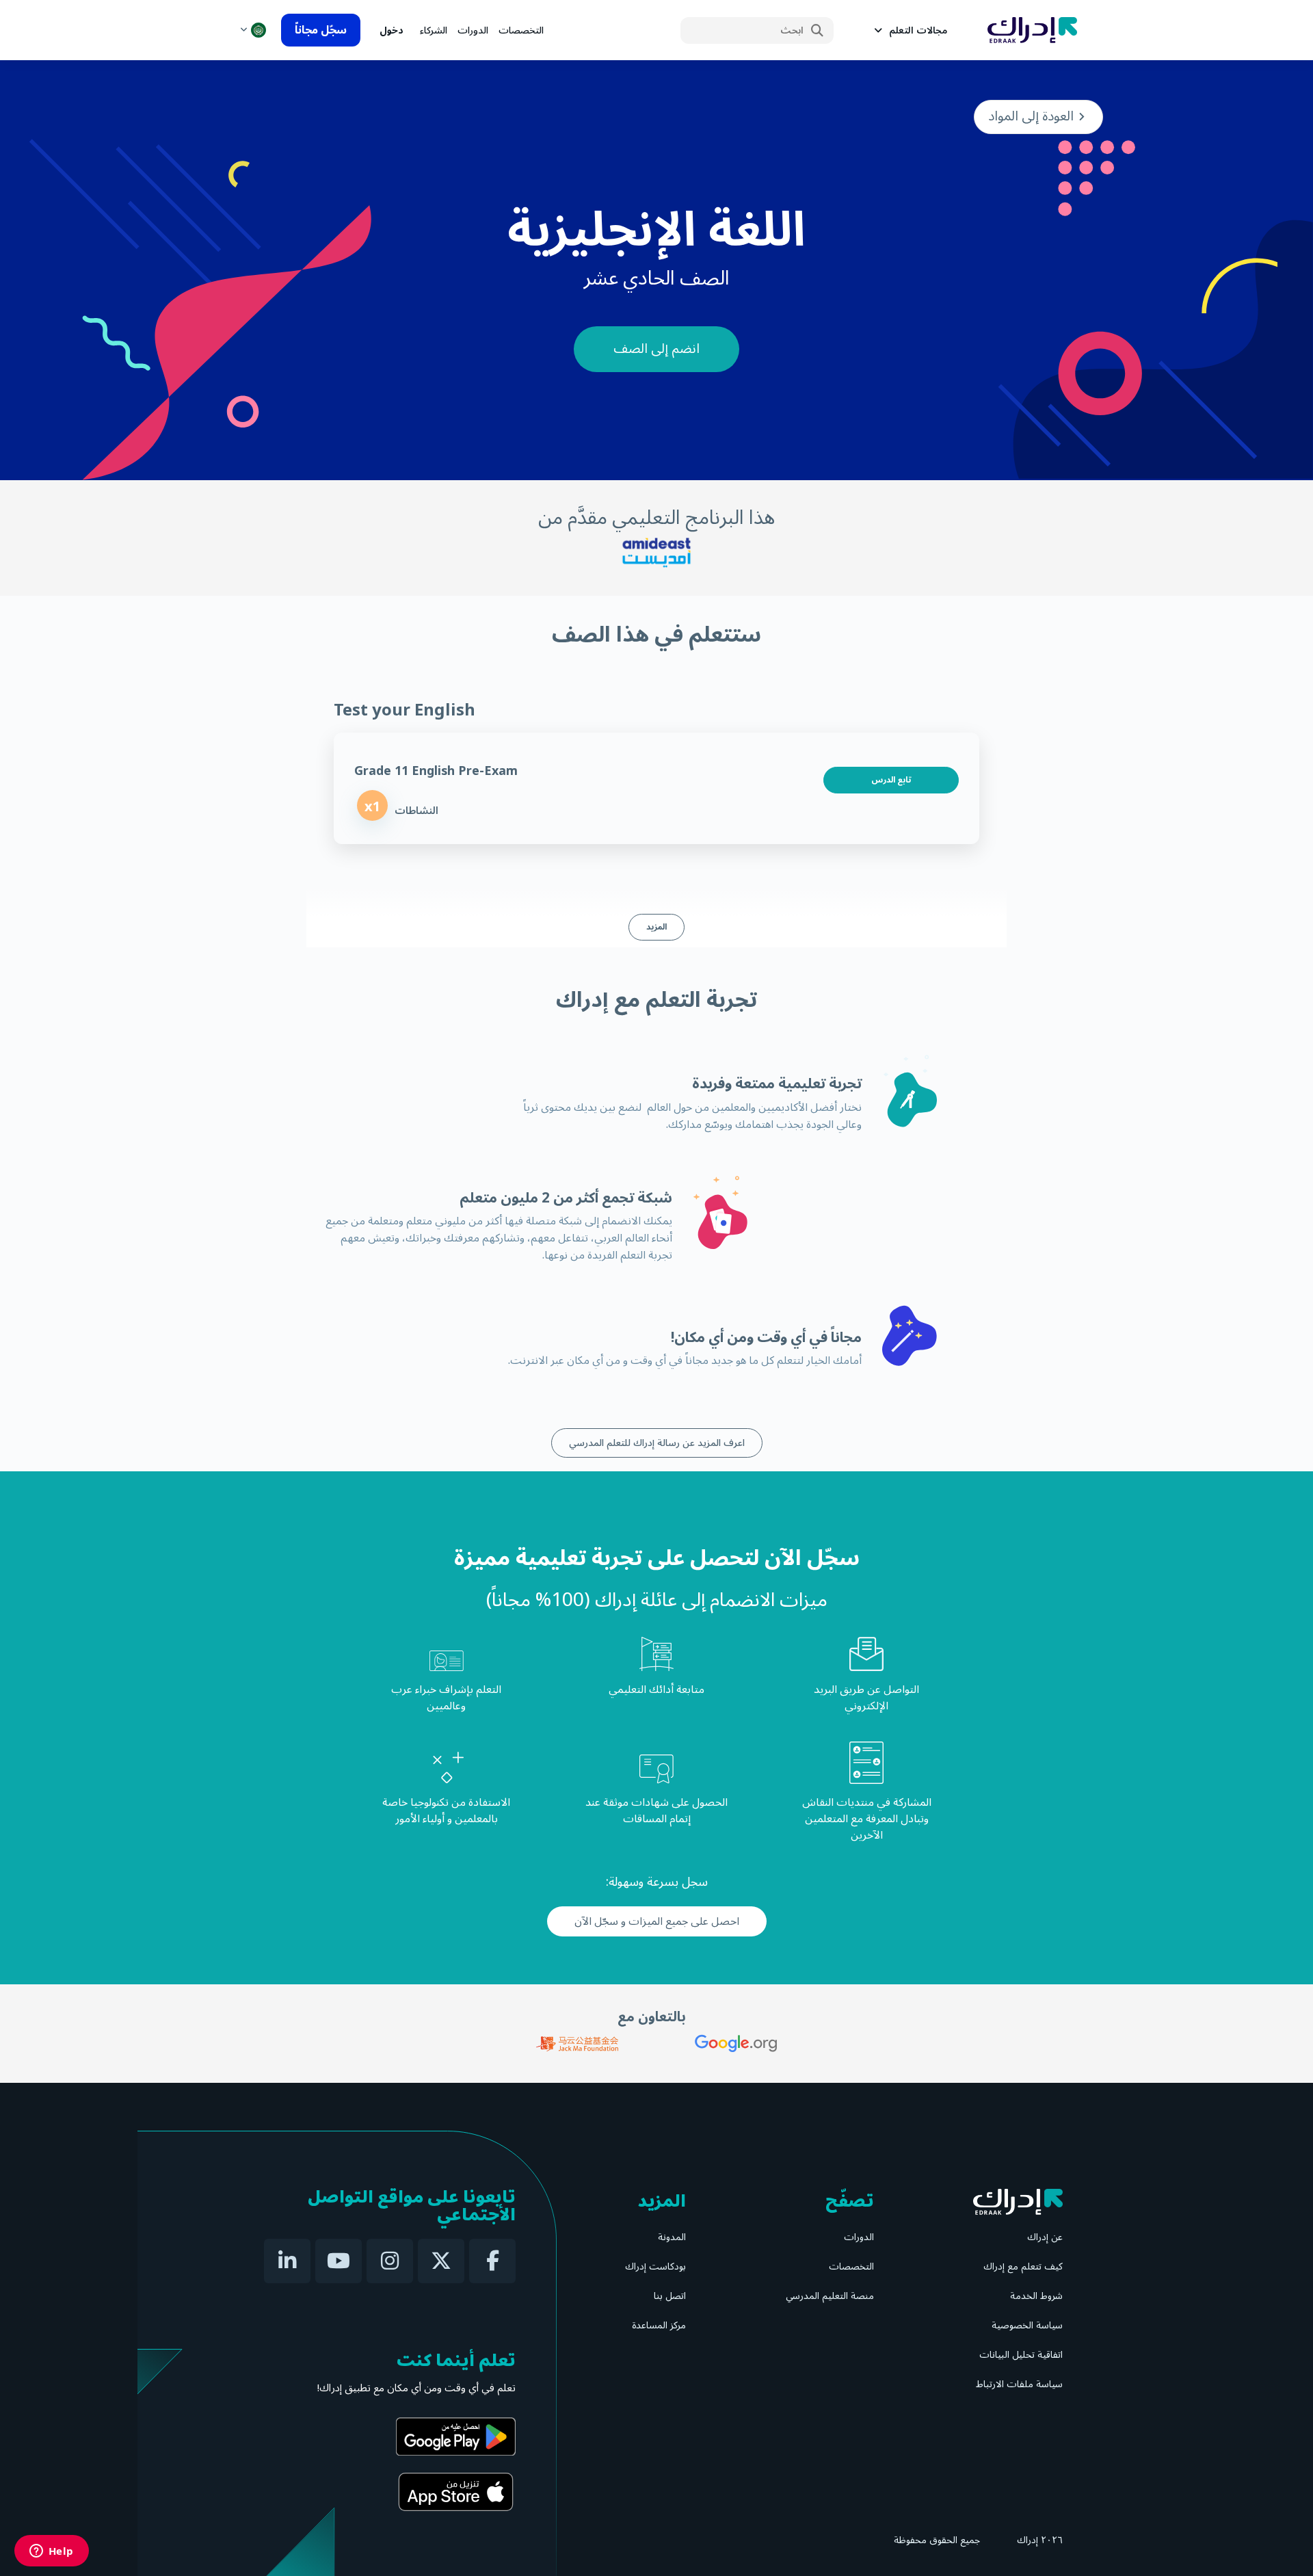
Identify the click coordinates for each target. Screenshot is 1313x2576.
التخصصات (521, 30)
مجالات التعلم (918, 30)
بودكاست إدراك (655, 2266)
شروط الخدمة (1036, 2296)
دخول (392, 30)
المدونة (672, 2237)
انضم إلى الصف (656, 349)
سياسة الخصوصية (1027, 2325)
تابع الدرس (891, 780)
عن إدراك (1045, 2237)
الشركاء (434, 30)
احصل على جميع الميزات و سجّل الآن (657, 1921)
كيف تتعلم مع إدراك (1023, 2266)
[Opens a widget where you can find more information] (51, 2552)
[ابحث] (817, 31)
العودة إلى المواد (1031, 116)
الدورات (473, 30)
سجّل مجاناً (321, 30)
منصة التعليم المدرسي (830, 2296)
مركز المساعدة (659, 2325)
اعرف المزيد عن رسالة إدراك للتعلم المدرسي (657, 1443)
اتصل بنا (670, 2296)
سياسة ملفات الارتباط (1019, 2384)
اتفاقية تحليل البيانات (1021, 2355)
